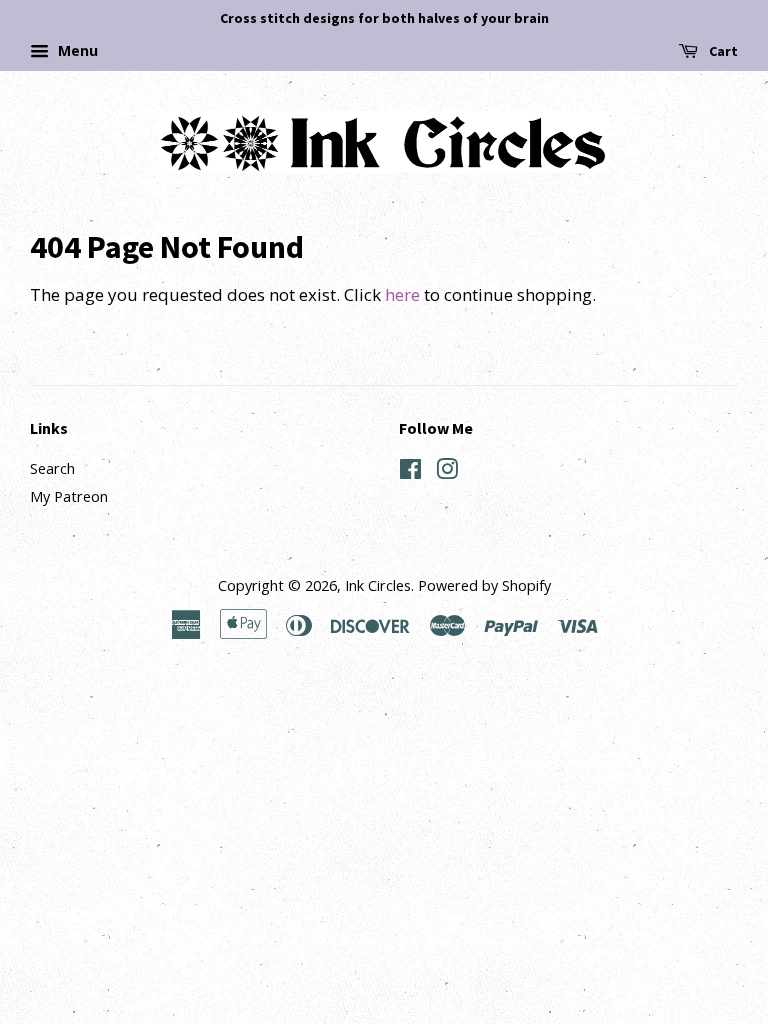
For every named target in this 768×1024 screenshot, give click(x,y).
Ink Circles (378, 585)
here (402, 294)
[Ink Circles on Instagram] (447, 472)
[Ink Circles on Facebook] (410, 472)
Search (52, 468)
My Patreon (69, 496)
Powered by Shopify (484, 585)
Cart (722, 51)
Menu (76, 50)
